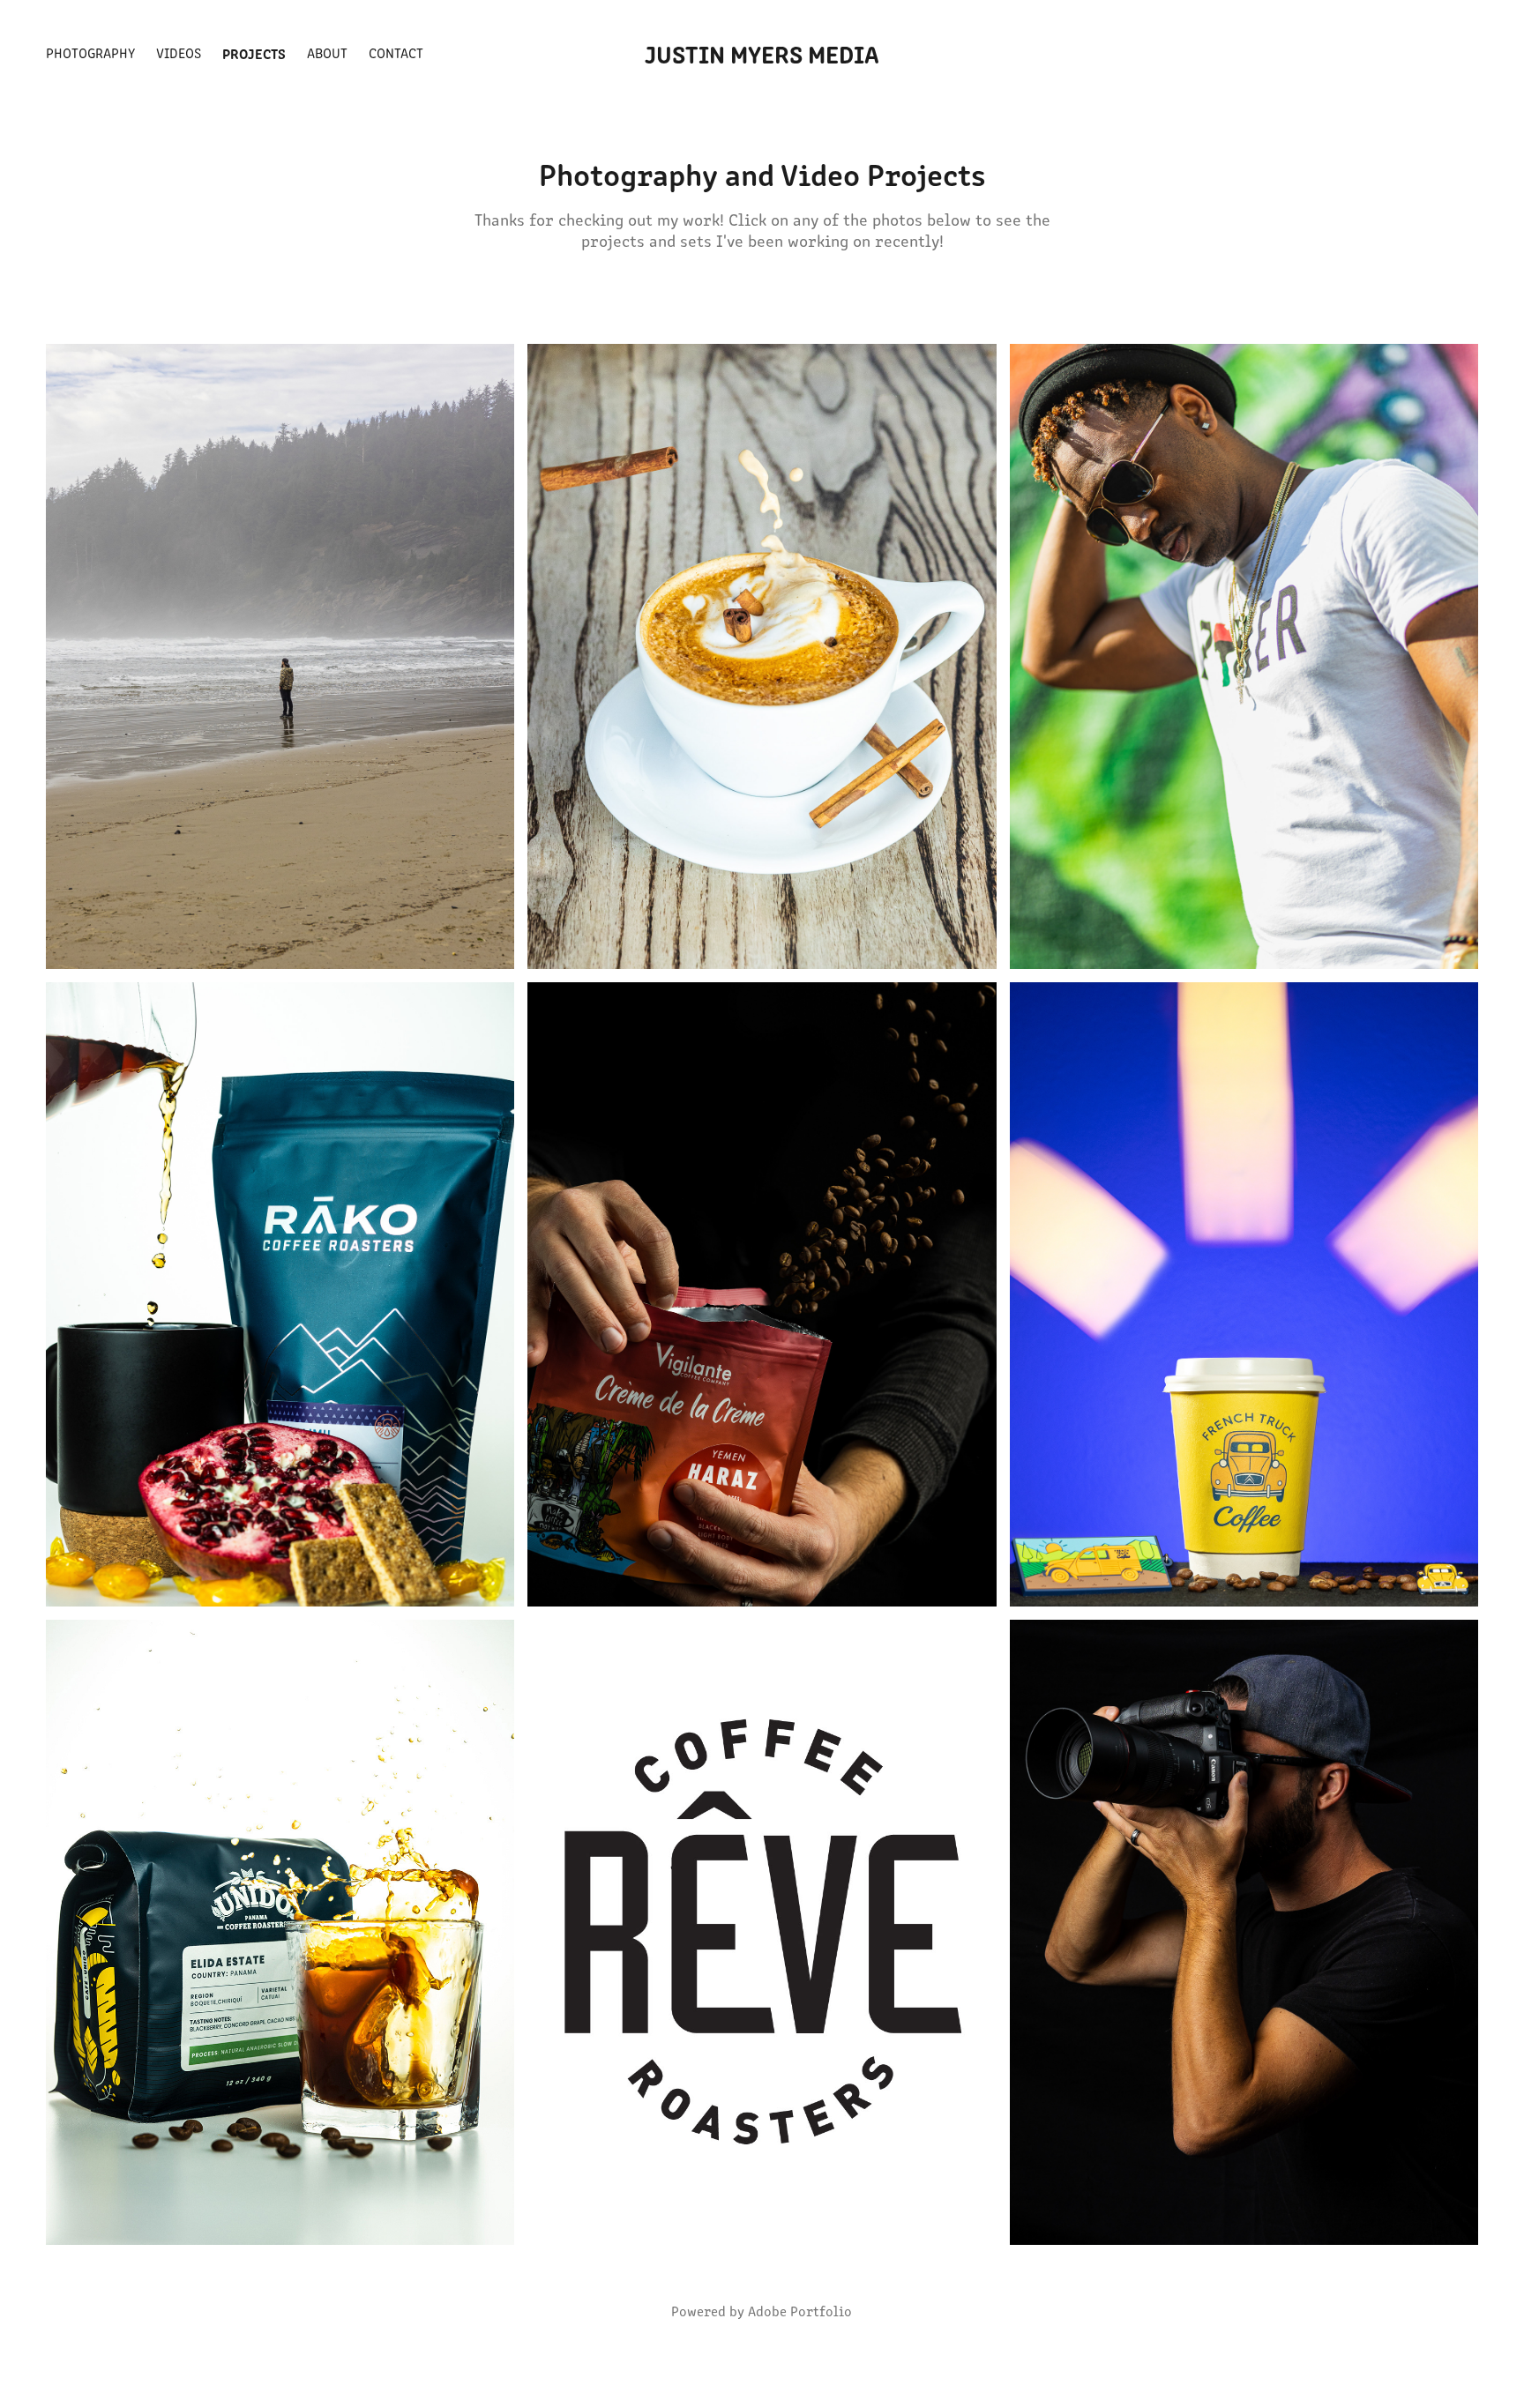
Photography (90, 52)
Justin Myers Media (762, 53)
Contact (396, 52)
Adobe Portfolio (800, 2311)
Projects (254, 53)
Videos (179, 52)
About (327, 52)
